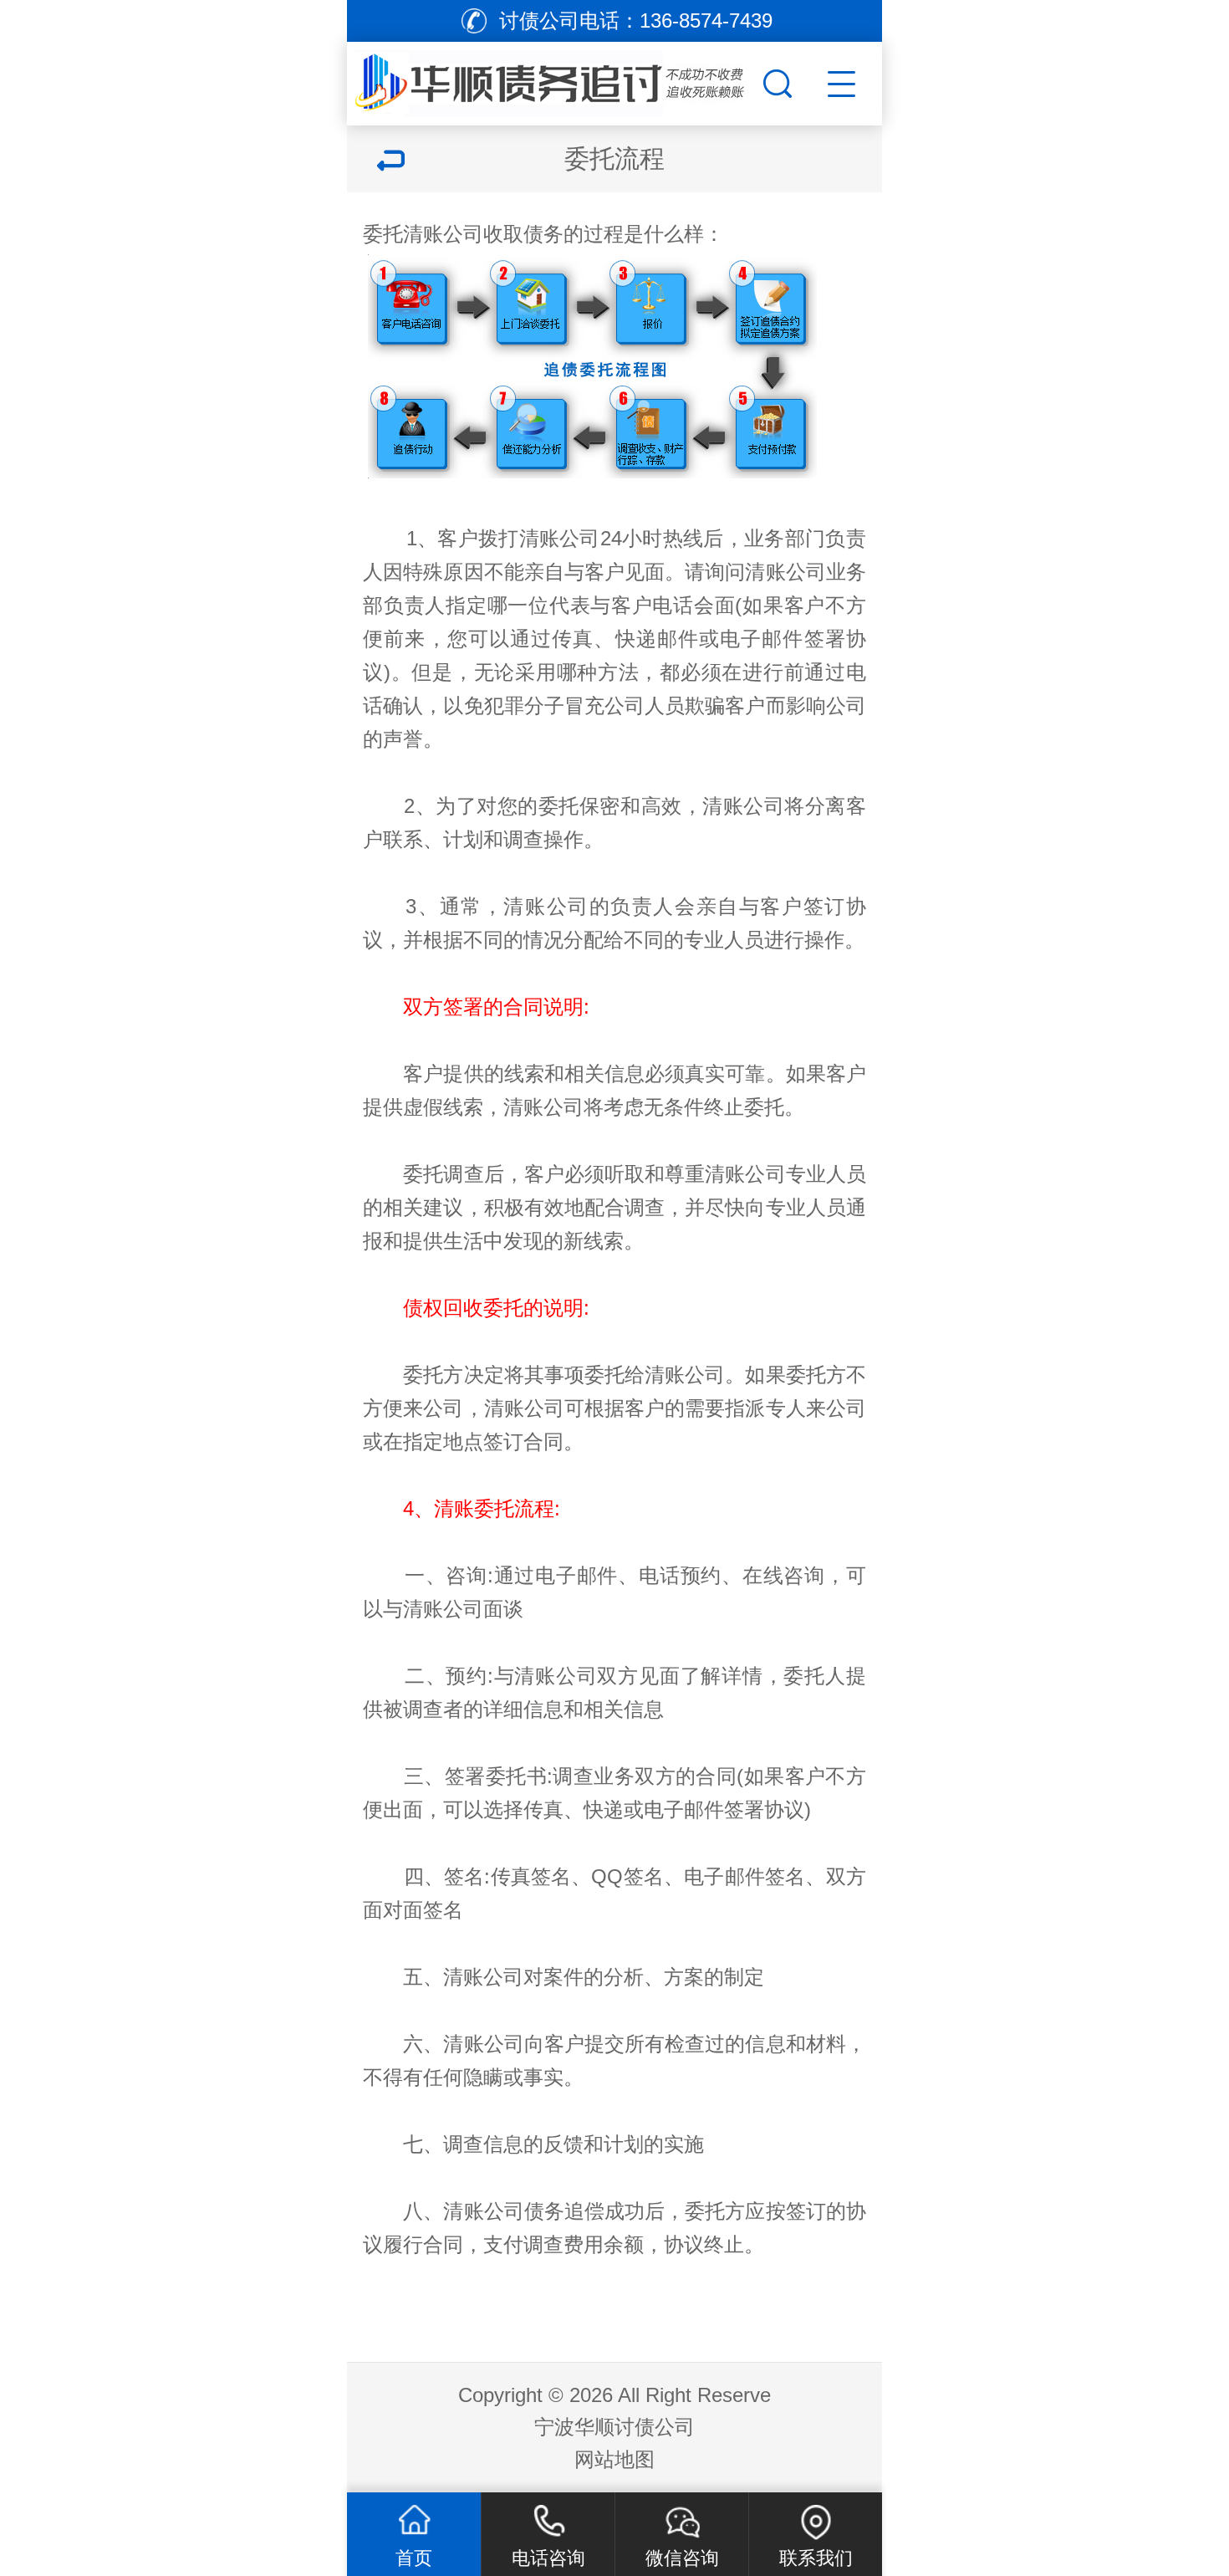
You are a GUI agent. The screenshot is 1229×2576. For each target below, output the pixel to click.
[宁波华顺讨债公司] (553, 79)
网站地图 (614, 2459)
